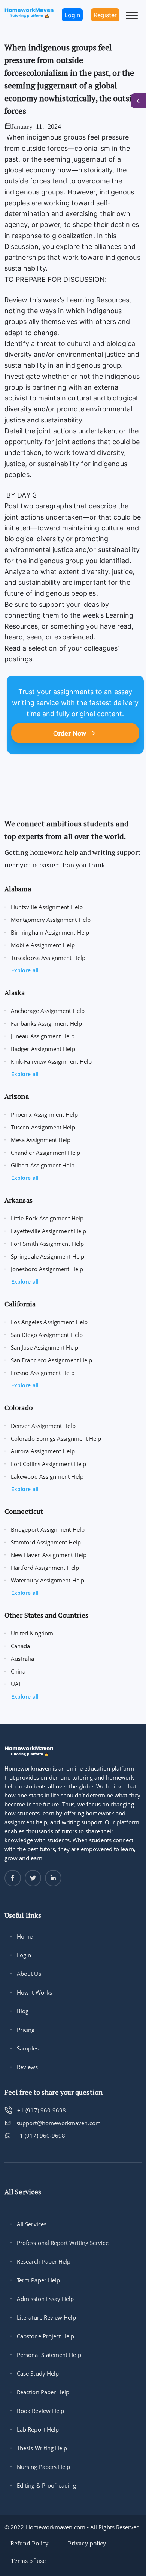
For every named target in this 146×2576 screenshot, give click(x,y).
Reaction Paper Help (43, 2392)
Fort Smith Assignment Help (47, 1244)
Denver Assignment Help (43, 1426)
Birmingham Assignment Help (50, 932)
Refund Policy (29, 2543)
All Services (32, 2224)
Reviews (28, 2067)
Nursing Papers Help (43, 2467)
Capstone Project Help (46, 2336)
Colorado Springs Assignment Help (56, 1438)
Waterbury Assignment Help (48, 1580)
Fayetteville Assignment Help (48, 1231)
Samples (28, 2048)
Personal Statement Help (49, 2355)
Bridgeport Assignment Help (48, 1529)
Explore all (25, 970)
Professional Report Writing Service (63, 2243)
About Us (29, 1974)
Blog (23, 2011)
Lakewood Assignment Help (47, 1476)
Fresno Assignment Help (43, 1373)
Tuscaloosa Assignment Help (48, 958)
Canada (20, 1646)
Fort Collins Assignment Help (48, 1464)
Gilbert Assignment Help (43, 1165)
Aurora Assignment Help (43, 1451)
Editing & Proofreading (46, 2485)
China (18, 1671)
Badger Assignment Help (43, 1049)
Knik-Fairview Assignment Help (51, 1061)
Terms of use (28, 2561)
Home (25, 1936)
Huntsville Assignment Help (47, 907)
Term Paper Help (38, 2280)
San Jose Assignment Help (45, 1347)
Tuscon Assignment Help (43, 1127)
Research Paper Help (44, 2261)
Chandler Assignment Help (45, 1153)
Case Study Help (38, 2373)
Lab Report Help (38, 2429)
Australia (22, 1659)
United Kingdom (32, 1633)
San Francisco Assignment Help (51, 1360)
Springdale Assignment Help (48, 1256)
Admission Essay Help (45, 2299)
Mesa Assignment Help (41, 1140)
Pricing (26, 2030)
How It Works (34, 1992)
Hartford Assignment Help (45, 1568)
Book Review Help (40, 2411)
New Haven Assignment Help (49, 1555)
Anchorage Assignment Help (48, 1011)
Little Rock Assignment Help (47, 1218)
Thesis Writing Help (42, 2448)
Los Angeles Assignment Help (49, 1322)
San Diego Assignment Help (47, 1335)
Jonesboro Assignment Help (47, 1269)
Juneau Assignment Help (43, 1036)
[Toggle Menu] (132, 15)
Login (24, 1955)
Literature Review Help (46, 2317)
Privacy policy (87, 2543)
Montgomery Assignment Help (51, 920)
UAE (16, 1684)
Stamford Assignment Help (46, 1542)
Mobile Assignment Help (43, 945)
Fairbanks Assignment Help (46, 1023)
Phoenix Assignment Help (44, 1114)
